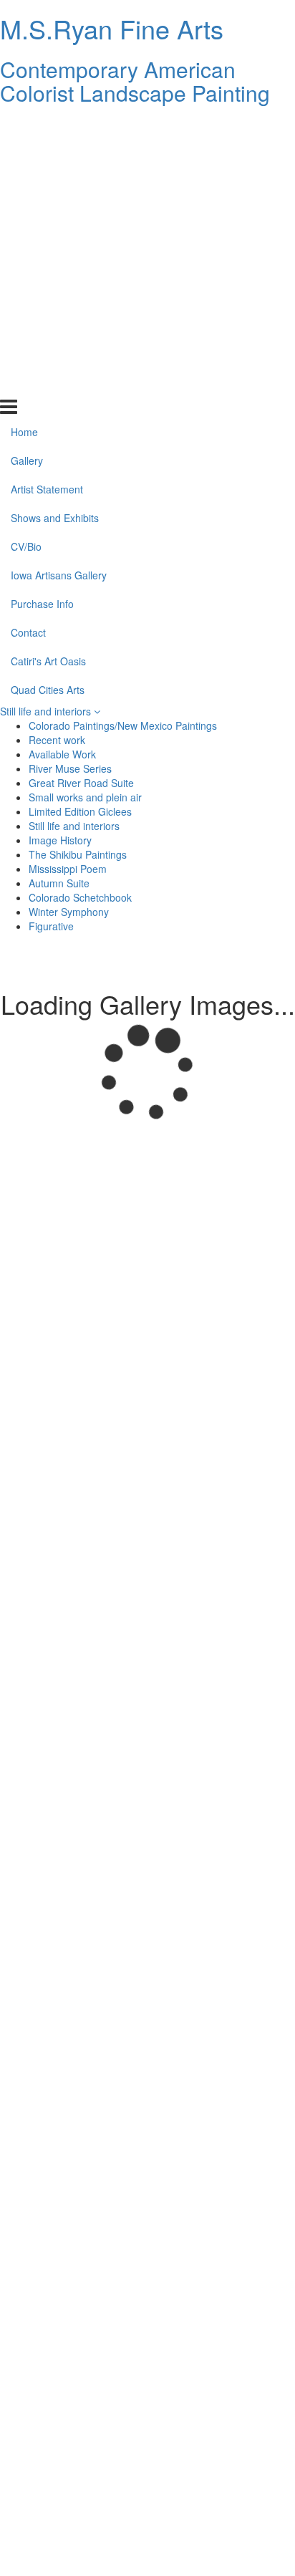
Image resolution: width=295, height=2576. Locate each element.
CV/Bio (26, 241)
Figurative (51, 926)
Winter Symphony (69, 912)
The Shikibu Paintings (78, 854)
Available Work (62, 754)
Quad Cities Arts (48, 383)
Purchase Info (42, 298)
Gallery (27, 155)
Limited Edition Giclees (80, 811)
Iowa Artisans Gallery (59, 269)
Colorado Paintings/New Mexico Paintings (123, 725)
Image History (60, 840)
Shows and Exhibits (55, 212)
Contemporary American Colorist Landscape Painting (135, 81)
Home (24, 126)
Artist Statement (47, 183)
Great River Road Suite (81, 783)
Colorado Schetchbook (80, 897)
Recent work (57, 740)
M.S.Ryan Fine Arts (112, 28)
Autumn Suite (59, 883)
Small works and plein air (85, 797)
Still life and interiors (47, 711)
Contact (28, 326)
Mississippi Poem (68, 869)
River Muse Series (70, 768)
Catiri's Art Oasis (48, 354)
